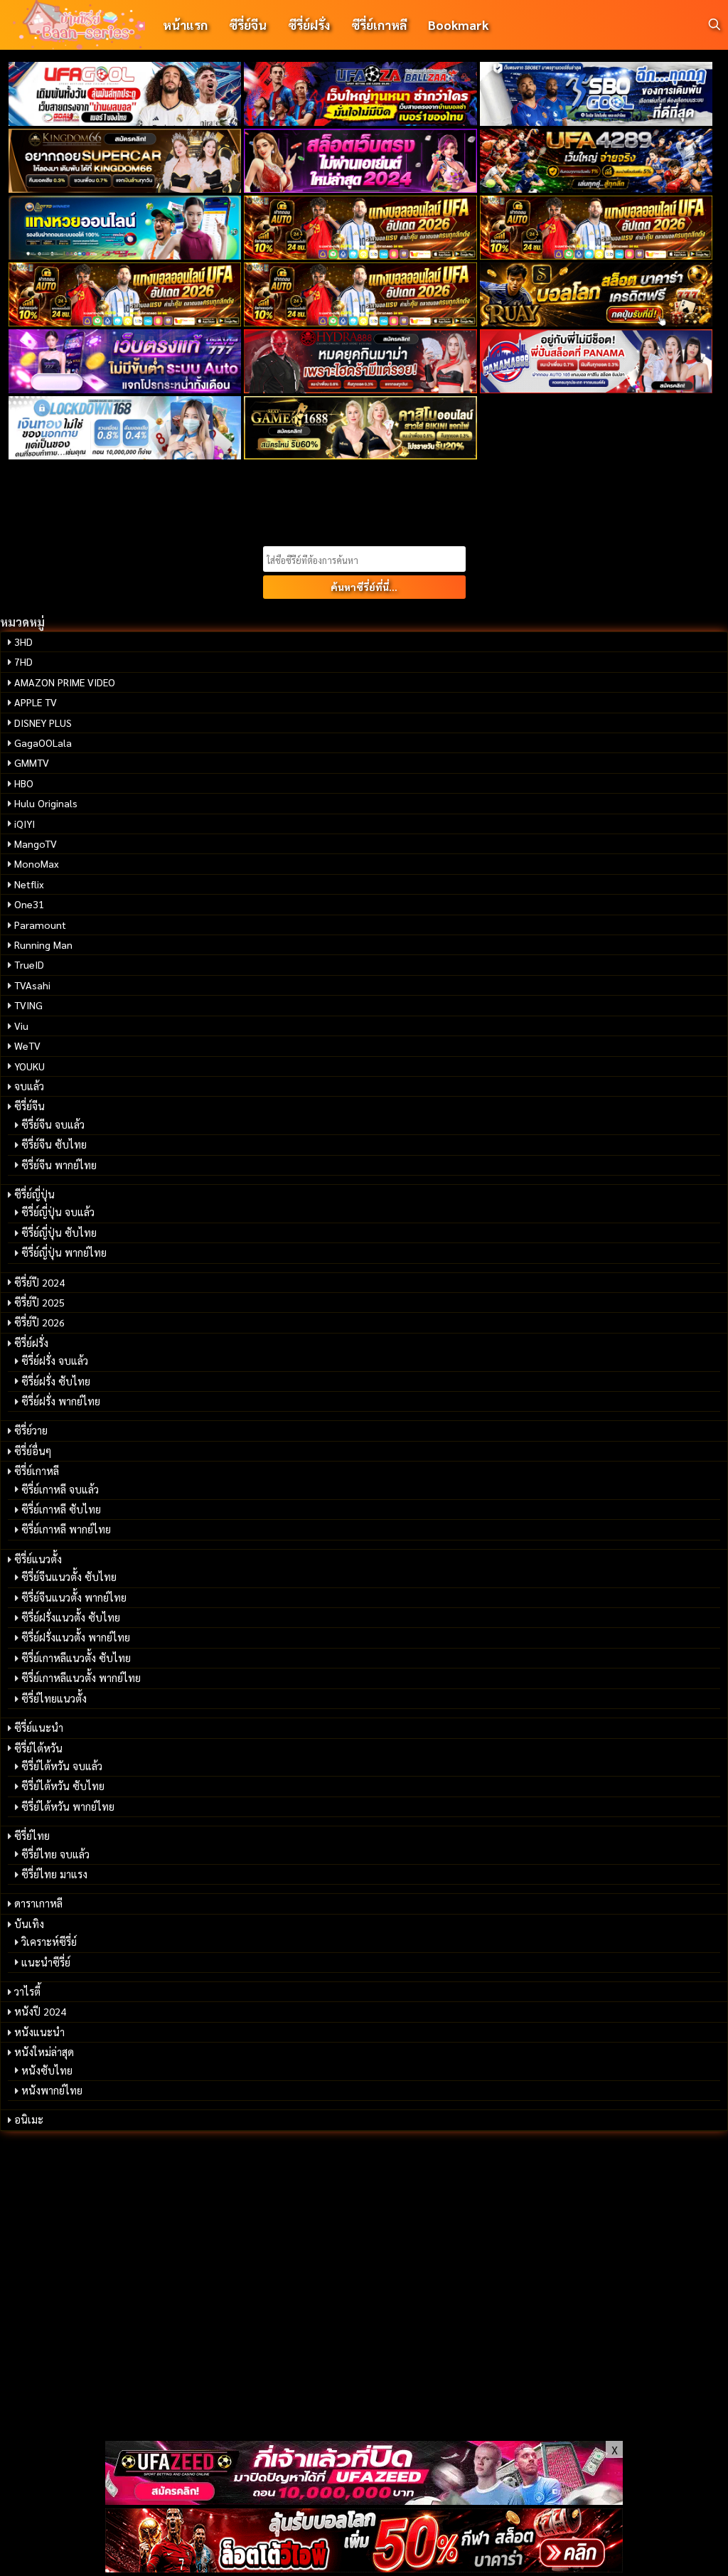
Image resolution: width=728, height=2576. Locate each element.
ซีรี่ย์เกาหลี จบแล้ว (60, 1489)
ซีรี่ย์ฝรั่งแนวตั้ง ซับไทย (71, 1617)
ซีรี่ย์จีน (248, 25)
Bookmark (458, 25)
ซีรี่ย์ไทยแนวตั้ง (54, 1698)
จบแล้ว (29, 1086)
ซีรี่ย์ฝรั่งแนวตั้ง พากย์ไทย (76, 1637)
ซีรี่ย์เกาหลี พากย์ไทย (66, 1529)
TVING (28, 1005)
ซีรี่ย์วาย (31, 1430)
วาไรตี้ (27, 1991)
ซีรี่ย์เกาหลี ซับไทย (61, 1509)
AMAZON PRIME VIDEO (65, 682)
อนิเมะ (29, 2119)
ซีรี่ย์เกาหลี (379, 25)
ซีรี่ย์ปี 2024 (39, 1282)
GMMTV (32, 762)
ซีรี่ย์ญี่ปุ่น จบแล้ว (58, 1212)
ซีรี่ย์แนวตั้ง (38, 1559)
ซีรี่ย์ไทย (32, 1836)
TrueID (29, 964)
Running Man (43, 944)
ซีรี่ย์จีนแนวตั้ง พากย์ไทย (74, 1597)
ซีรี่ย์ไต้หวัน (38, 1748)
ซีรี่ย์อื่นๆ (33, 1451)
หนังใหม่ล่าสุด (44, 2052)
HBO (24, 783)
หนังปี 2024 (40, 2011)
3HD (23, 642)
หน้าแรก (185, 25)
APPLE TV (36, 702)
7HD (23, 661)
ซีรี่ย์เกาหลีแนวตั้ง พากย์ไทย (81, 1678)
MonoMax (37, 863)
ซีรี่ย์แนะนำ (39, 1728)
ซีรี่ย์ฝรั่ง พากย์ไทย (61, 1401)
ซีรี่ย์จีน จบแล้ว (53, 1124)
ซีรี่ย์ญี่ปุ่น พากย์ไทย (64, 1252)
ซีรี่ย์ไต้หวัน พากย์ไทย (68, 1806)
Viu (21, 1026)
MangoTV (36, 843)
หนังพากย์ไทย (52, 2090)
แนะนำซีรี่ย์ (46, 1962)
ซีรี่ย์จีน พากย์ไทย (59, 1165)
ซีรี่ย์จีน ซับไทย (54, 1144)
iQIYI (25, 824)
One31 (29, 904)
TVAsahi (32, 985)
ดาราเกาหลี (38, 1903)
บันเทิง (29, 1924)
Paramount (40, 925)
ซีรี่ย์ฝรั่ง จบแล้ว (55, 1361)
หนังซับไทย (47, 2070)
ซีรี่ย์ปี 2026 (39, 1322)
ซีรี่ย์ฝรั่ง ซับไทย (56, 1381)
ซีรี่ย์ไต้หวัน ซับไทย (63, 1786)
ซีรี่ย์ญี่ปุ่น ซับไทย (59, 1233)
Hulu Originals (46, 803)
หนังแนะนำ (39, 2032)
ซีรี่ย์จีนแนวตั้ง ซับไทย (69, 1577)
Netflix (29, 884)
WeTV (27, 1045)
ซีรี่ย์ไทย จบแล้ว (55, 1854)
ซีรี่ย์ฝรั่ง (309, 25)
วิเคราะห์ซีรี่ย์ (49, 1942)
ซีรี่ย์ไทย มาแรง (54, 1874)
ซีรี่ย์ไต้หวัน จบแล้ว (62, 1766)
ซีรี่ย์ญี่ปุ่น (34, 1194)
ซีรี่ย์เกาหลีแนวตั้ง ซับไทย (76, 1658)
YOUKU (30, 1066)
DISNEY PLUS (43, 723)
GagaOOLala (43, 743)
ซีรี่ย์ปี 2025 (39, 1302)
